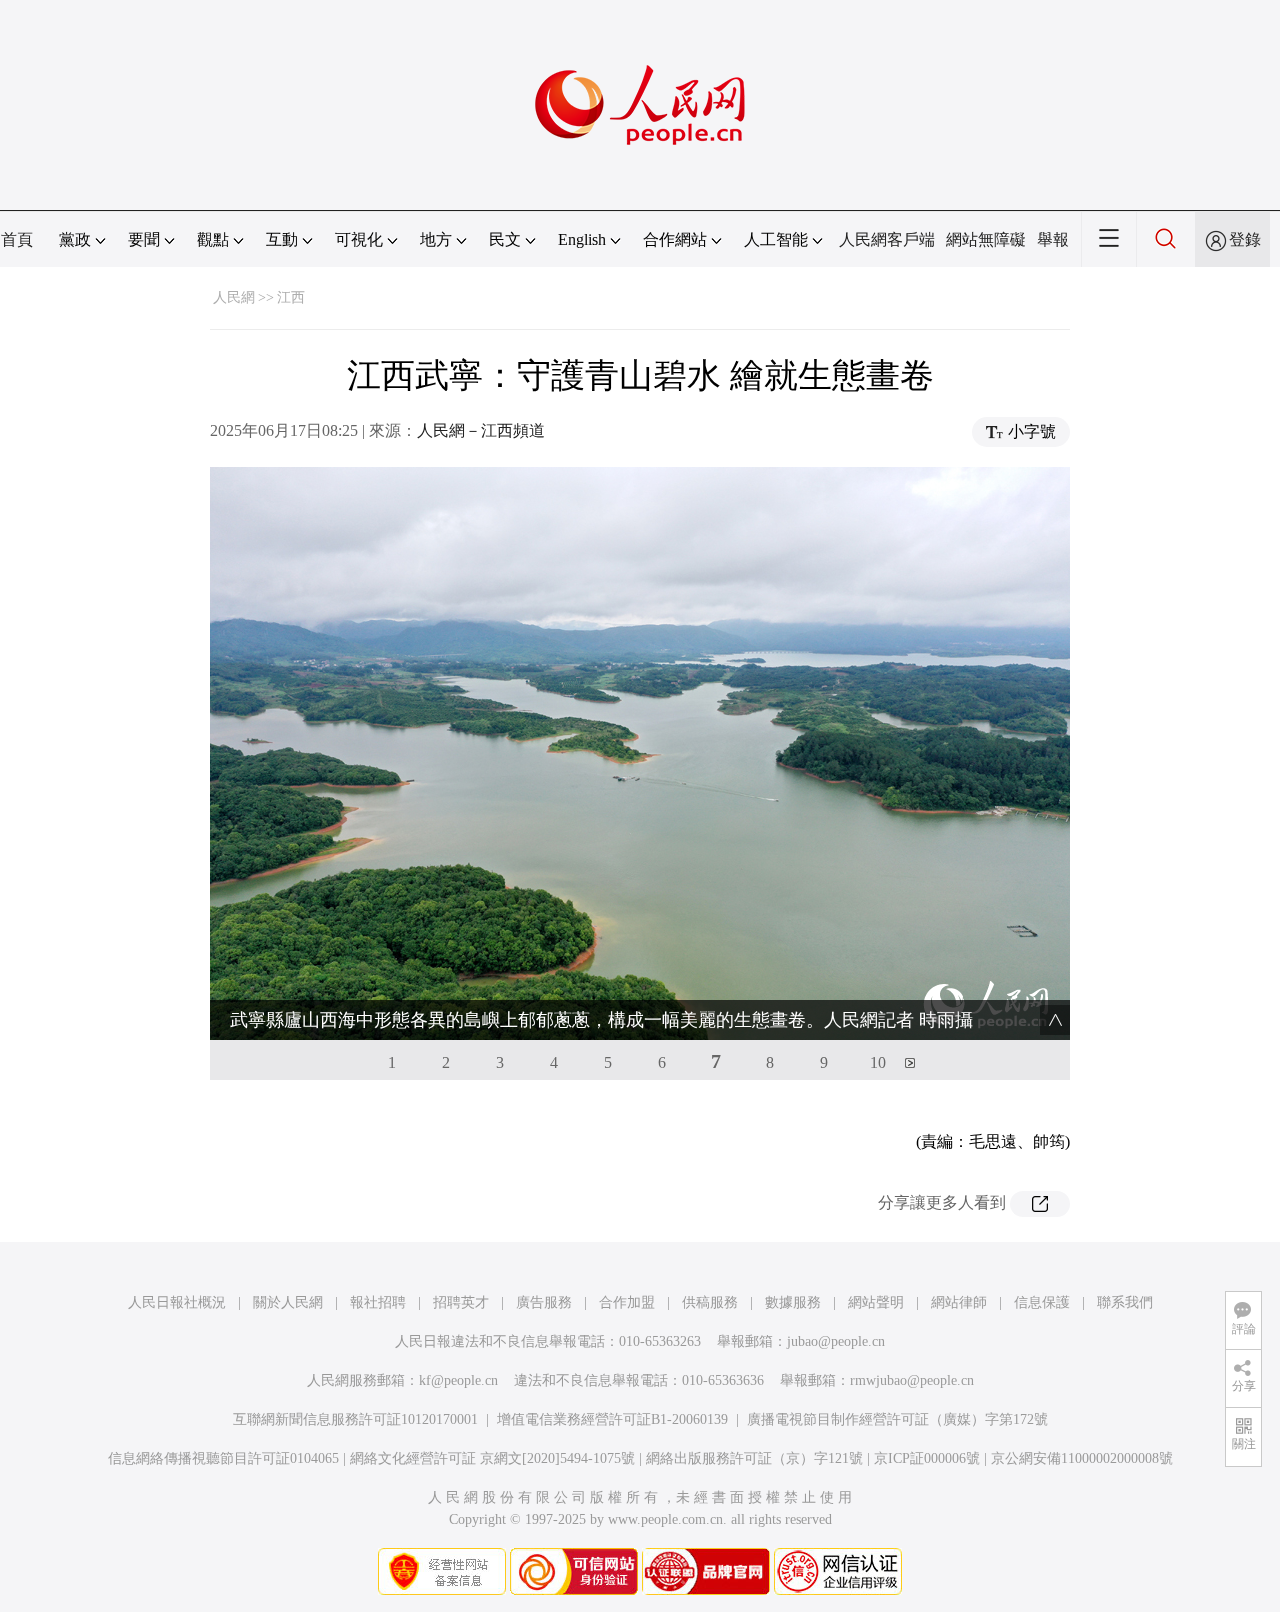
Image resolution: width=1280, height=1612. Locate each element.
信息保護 (1042, 1302)
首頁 (17, 239)
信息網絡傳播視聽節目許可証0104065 (223, 1458)
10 (878, 1062)
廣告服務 (544, 1302)
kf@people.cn (458, 1380)
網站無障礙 (986, 239)
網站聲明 (876, 1302)
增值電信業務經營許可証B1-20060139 (612, 1419)
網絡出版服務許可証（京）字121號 (754, 1458)
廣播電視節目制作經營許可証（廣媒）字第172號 (897, 1419)
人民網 (234, 297)
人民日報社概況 (177, 1302)
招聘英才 (461, 1302)
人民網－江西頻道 (481, 430)
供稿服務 (710, 1302)
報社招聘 (378, 1302)
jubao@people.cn (836, 1341)
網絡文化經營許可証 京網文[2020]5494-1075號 (492, 1458)
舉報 (1053, 239)
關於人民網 (288, 1302)
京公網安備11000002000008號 (1082, 1458)
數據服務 (793, 1302)
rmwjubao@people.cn (912, 1380)
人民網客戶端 (887, 239)
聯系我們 (1125, 1302)
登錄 (1245, 239)
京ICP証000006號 (927, 1458)
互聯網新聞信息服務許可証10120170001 (355, 1419)
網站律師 (959, 1302)
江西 (291, 297)
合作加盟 (627, 1302)
